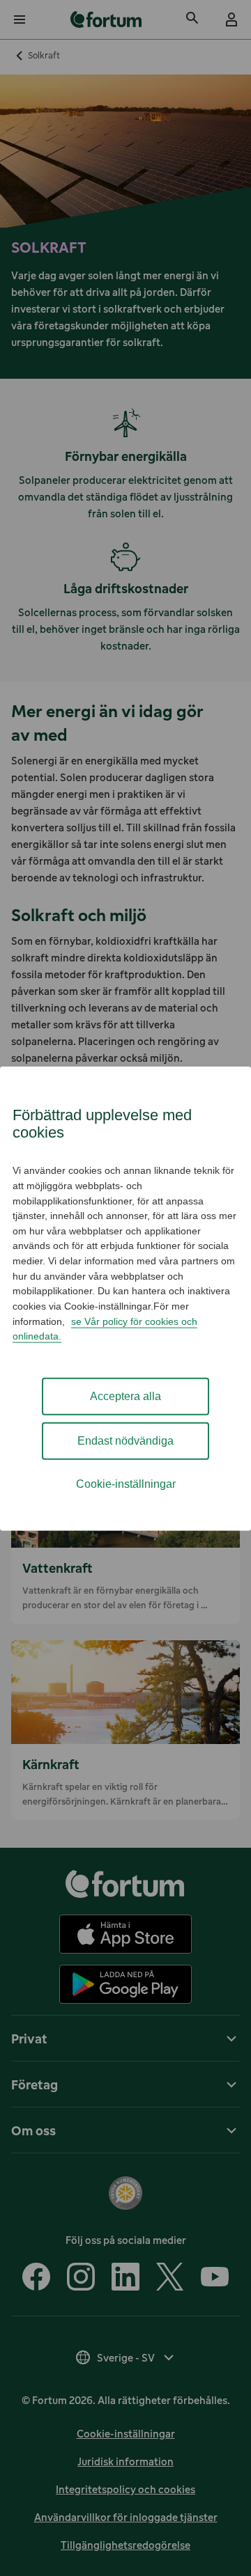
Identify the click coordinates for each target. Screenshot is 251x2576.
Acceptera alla (125, 1396)
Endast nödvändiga (125, 1440)
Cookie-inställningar (126, 1483)
